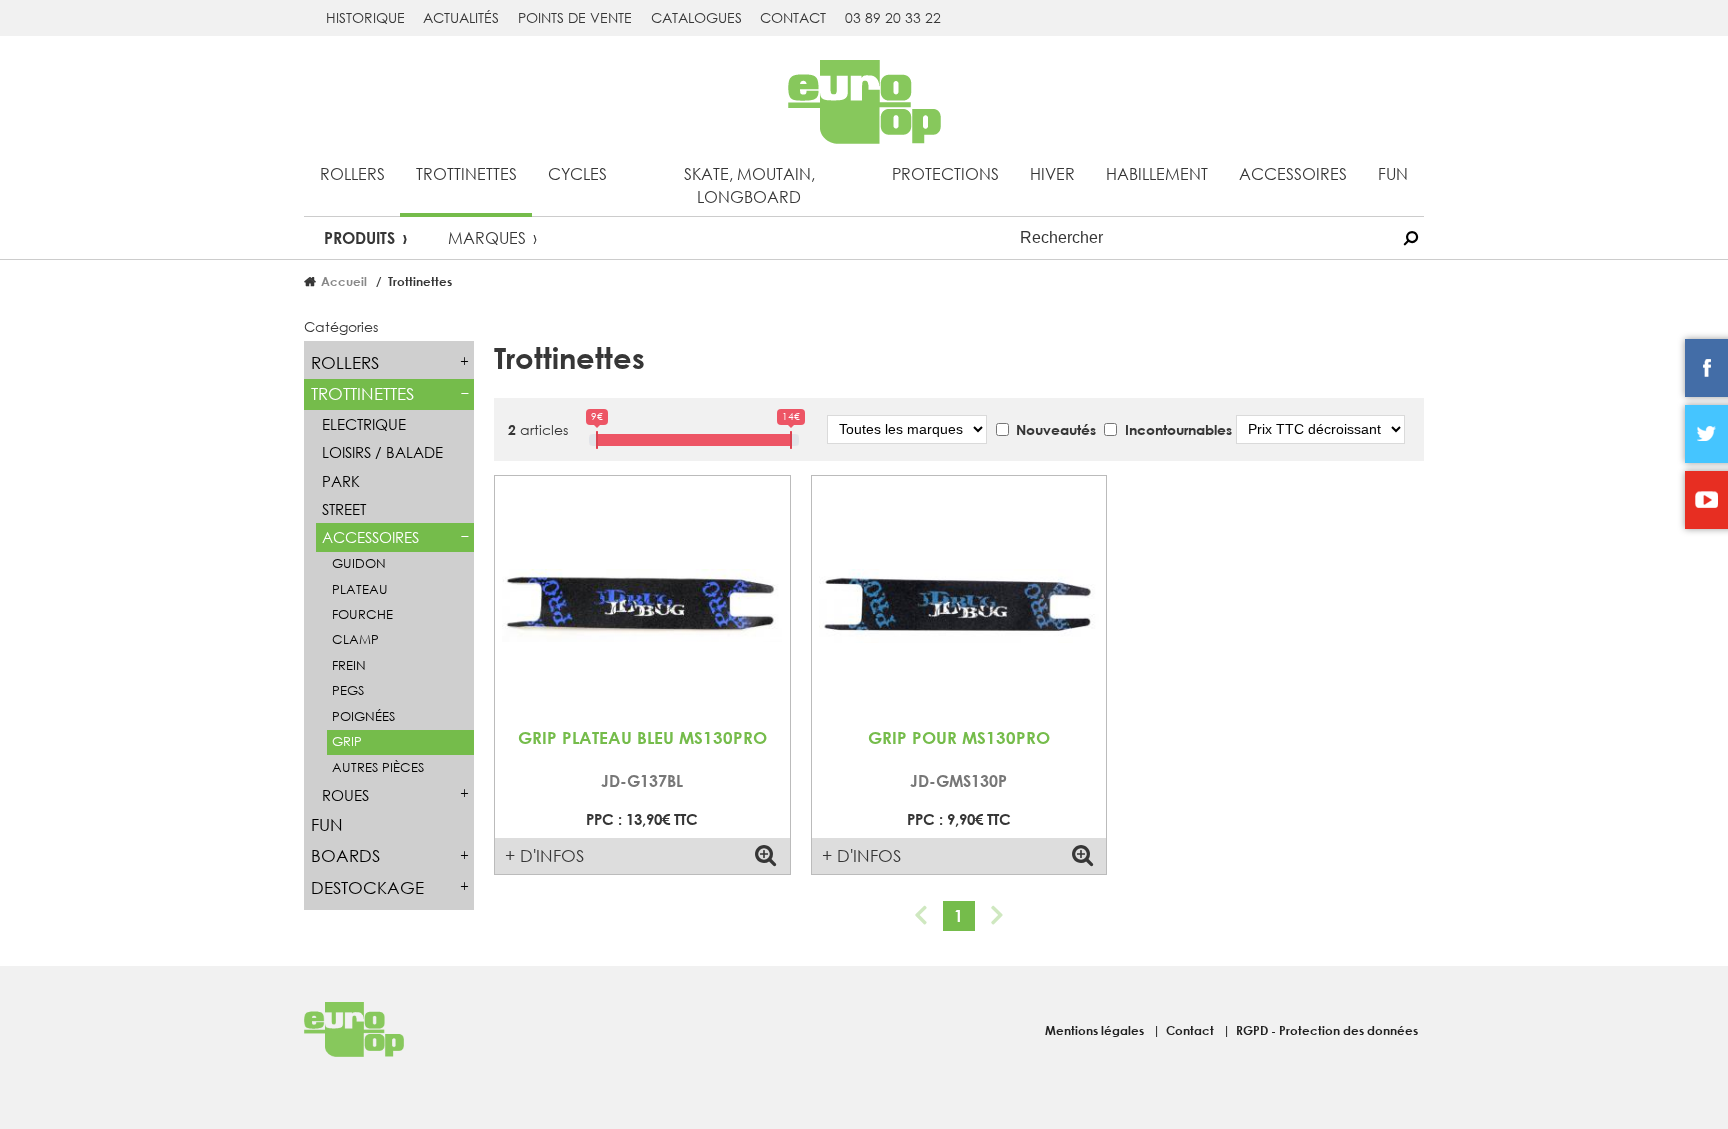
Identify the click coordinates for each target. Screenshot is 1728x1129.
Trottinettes (466, 173)
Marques (487, 237)
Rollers (352, 173)
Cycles (577, 173)
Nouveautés (1056, 429)
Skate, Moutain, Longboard (749, 185)
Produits (359, 237)
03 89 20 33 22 (893, 17)
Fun (1393, 173)
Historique (365, 17)
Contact (793, 17)
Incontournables (1178, 429)
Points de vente (575, 17)
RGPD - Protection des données (1327, 1030)
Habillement (1157, 173)
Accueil (344, 281)
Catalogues (696, 17)
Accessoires (1293, 173)
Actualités (461, 17)
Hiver (1052, 173)
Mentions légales (1096, 1030)
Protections (945, 173)
